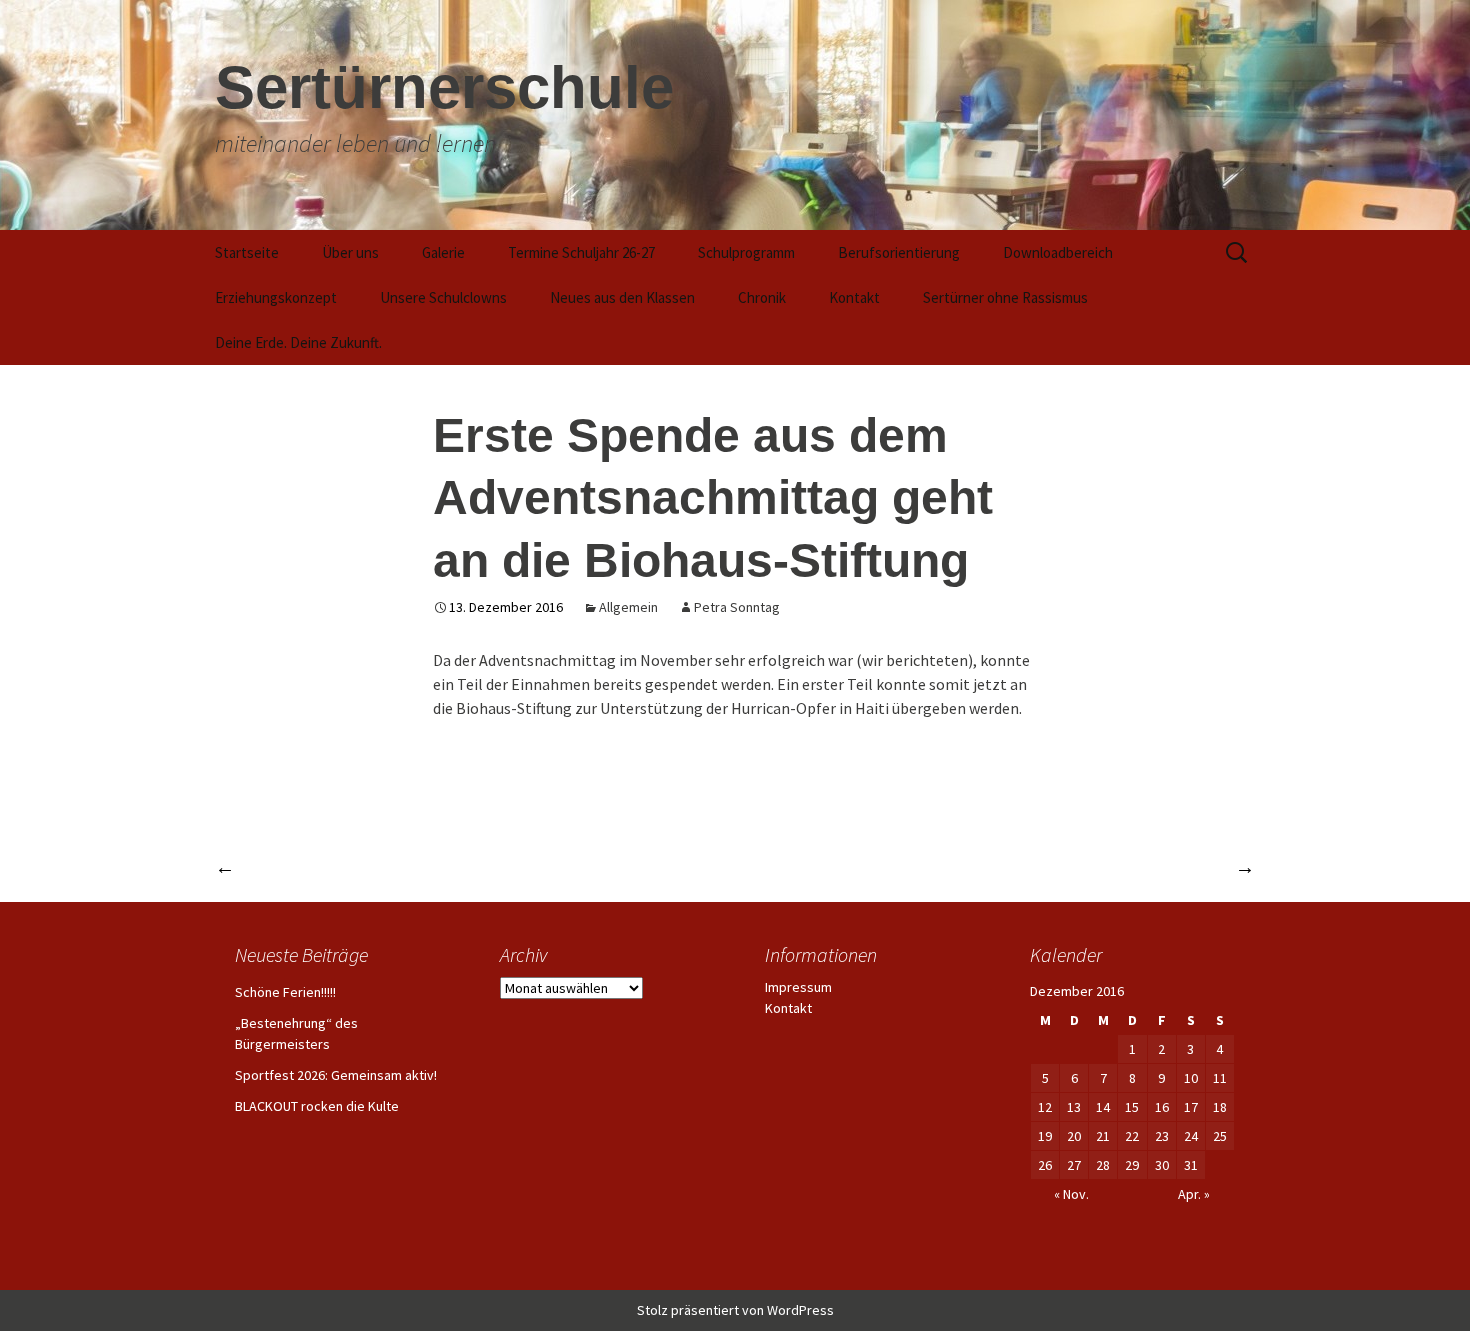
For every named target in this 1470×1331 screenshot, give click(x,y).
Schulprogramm (746, 252)
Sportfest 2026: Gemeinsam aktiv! (336, 1075)
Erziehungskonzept (276, 297)
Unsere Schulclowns (443, 297)
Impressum (798, 987)
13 (1074, 1107)
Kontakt (854, 297)
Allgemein (628, 607)
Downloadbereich (1058, 252)
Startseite (247, 252)
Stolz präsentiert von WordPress (735, 1310)
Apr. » (1194, 1194)
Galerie (443, 252)
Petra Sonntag (737, 607)
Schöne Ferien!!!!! (285, 992)
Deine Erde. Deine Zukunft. (298, 342)
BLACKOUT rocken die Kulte (317, 1106)
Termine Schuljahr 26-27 (581, 252)
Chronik (762, 297)
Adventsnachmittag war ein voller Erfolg (384, 866)
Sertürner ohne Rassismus (1005, 297)
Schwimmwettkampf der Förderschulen (1087, 866)
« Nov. (1071, 1194)
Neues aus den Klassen (622, 297)
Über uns (350, 252)
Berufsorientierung (899, 252)
